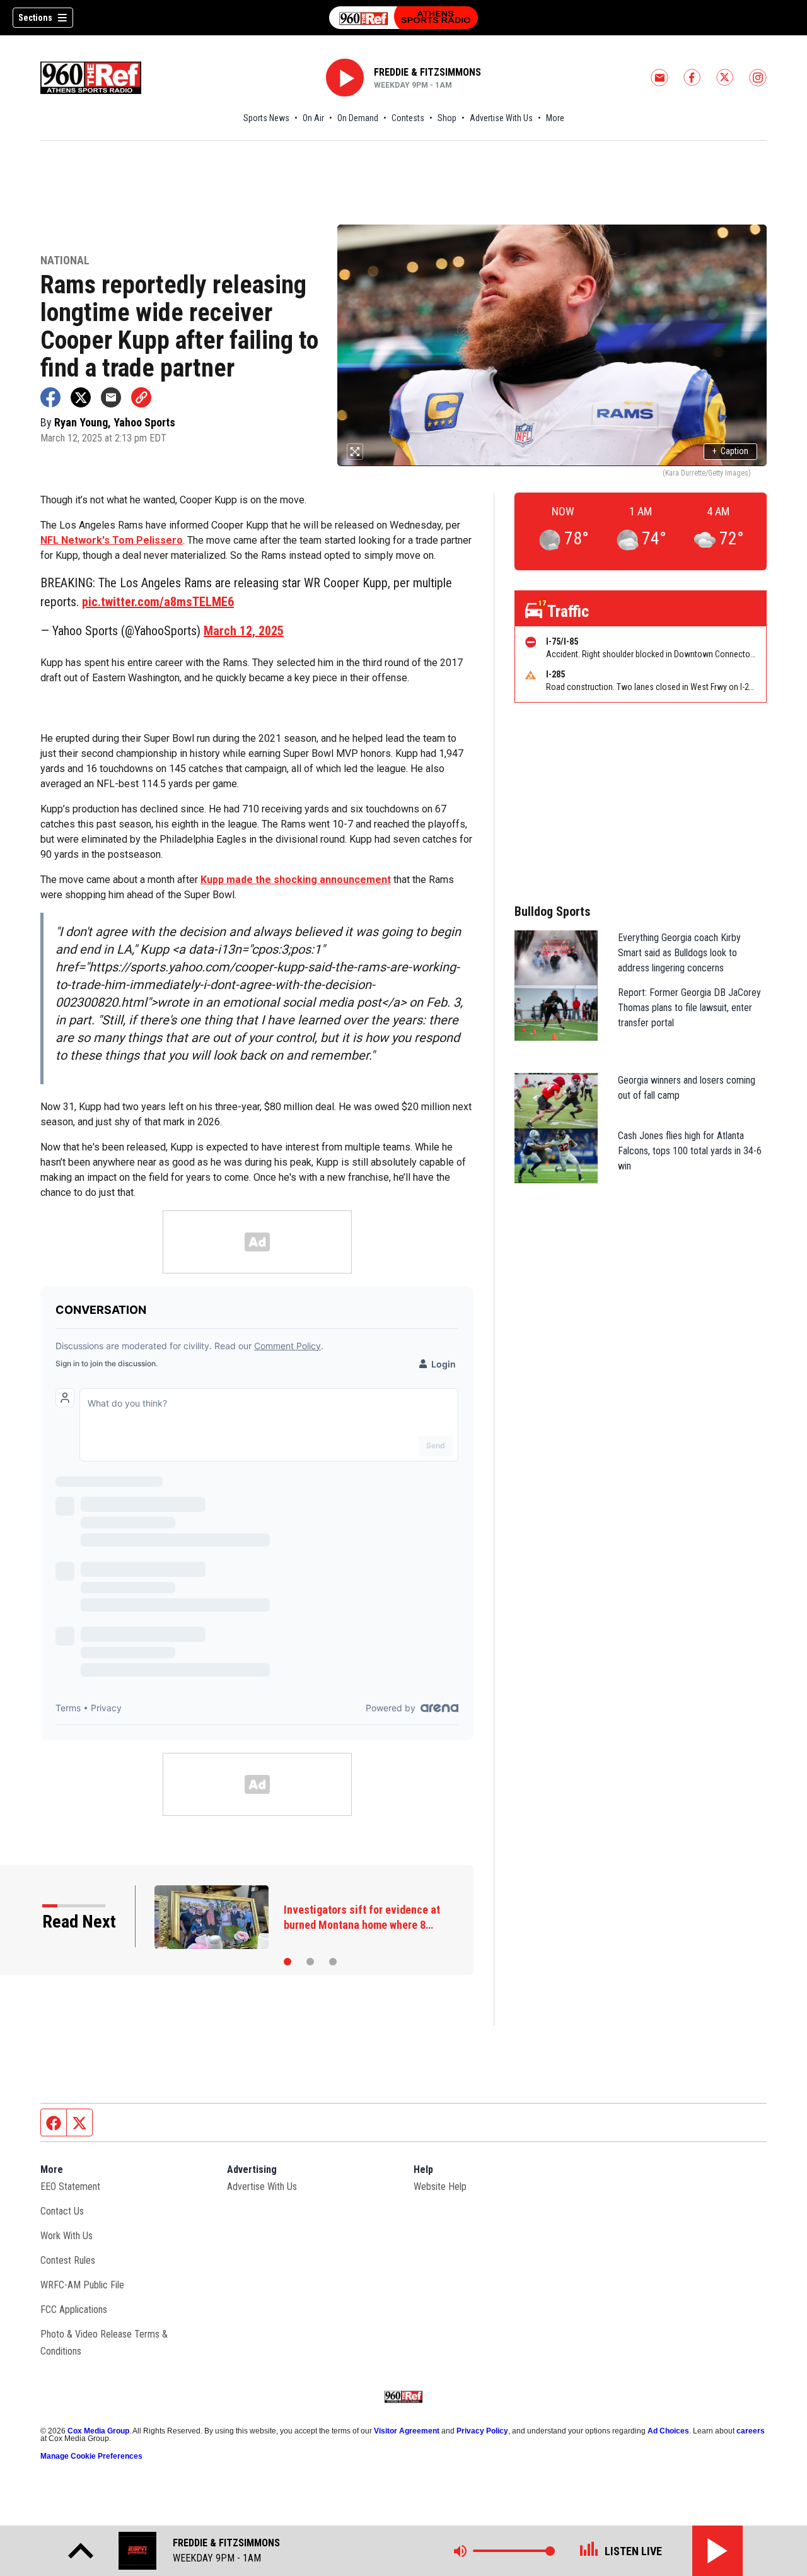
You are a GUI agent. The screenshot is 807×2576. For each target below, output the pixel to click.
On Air (313, 118)
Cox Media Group (98, 2431)
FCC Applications (74, 2310)
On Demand (358, 118)
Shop (447, 118)
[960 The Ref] (403, 18)
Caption (730, 451)
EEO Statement (70, 2187)
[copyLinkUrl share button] (141, 397)
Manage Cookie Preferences (91, 2456)
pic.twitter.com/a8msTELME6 (158, 602)
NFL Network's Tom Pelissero (112, 540)
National (65, 261)
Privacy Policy (482, 2431)
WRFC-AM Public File (82, 2285)
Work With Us (67, 2236)
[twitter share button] (81, 397)
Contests (408, 118)
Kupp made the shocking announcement (296, 880)
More (555, 118)
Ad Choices (668, 2431)
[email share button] (111, 397)
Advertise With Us (501, 118)
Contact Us (62, 2211)
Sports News (266, 118)
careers (751, 2431)
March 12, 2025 (244, 631)
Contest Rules (68, 2260)
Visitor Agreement (407, 2431)
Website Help (440, 2187)
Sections (35, 18)
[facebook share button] (50, 397)
